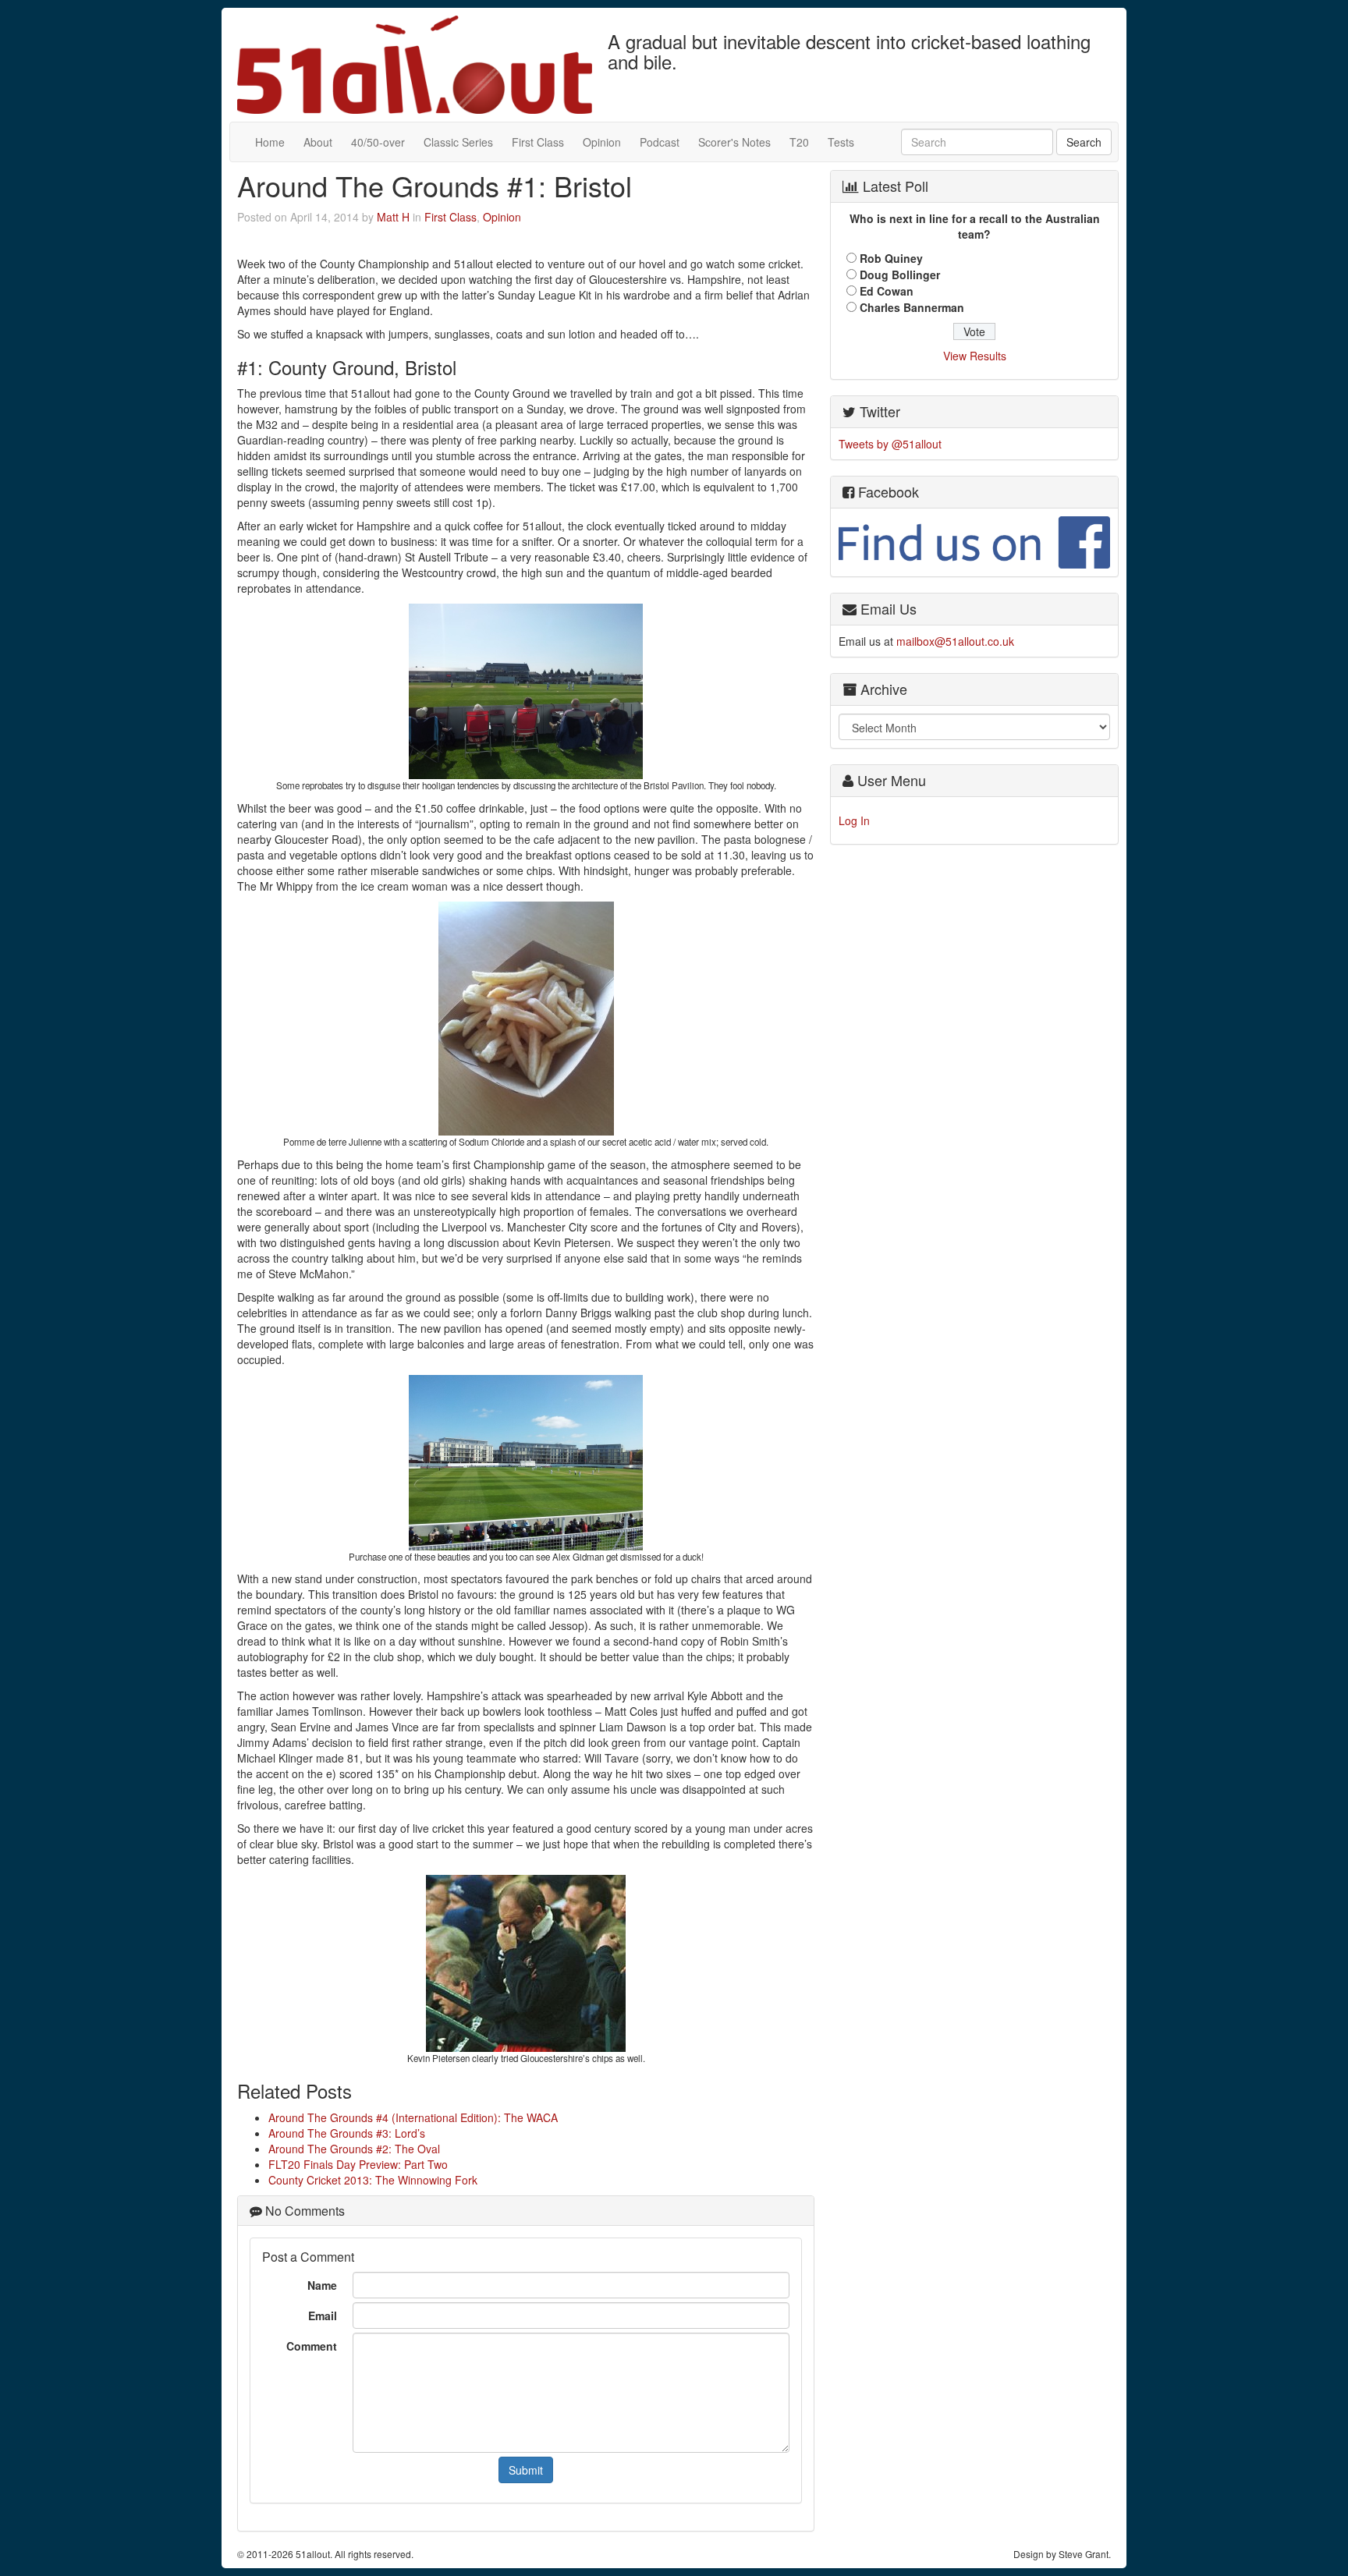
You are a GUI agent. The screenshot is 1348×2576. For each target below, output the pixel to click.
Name (322, 2285)
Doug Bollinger (900, 275)
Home (270, 142)
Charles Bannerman (912, 307)
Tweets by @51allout (890, 444)
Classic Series (458, 142)
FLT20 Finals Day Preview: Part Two (358, 2164)
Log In (854, 820)
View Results (975, 356)
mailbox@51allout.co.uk (955, 641)
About (318, 142)
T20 (799, 142)
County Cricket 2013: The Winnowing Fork (373, 2180)
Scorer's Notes (734, 142)
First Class (538, 142)
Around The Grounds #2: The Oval (354, 2149)
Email (323, 2316)
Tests (841, 142)
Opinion (602, 142)
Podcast (660, 142)
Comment (312, 2346)
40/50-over (378, 142)
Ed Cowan (887, 291)
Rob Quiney (891, 258)
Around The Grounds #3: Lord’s (347, 2133)
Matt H (393, 217)
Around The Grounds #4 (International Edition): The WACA (413, 2117)
